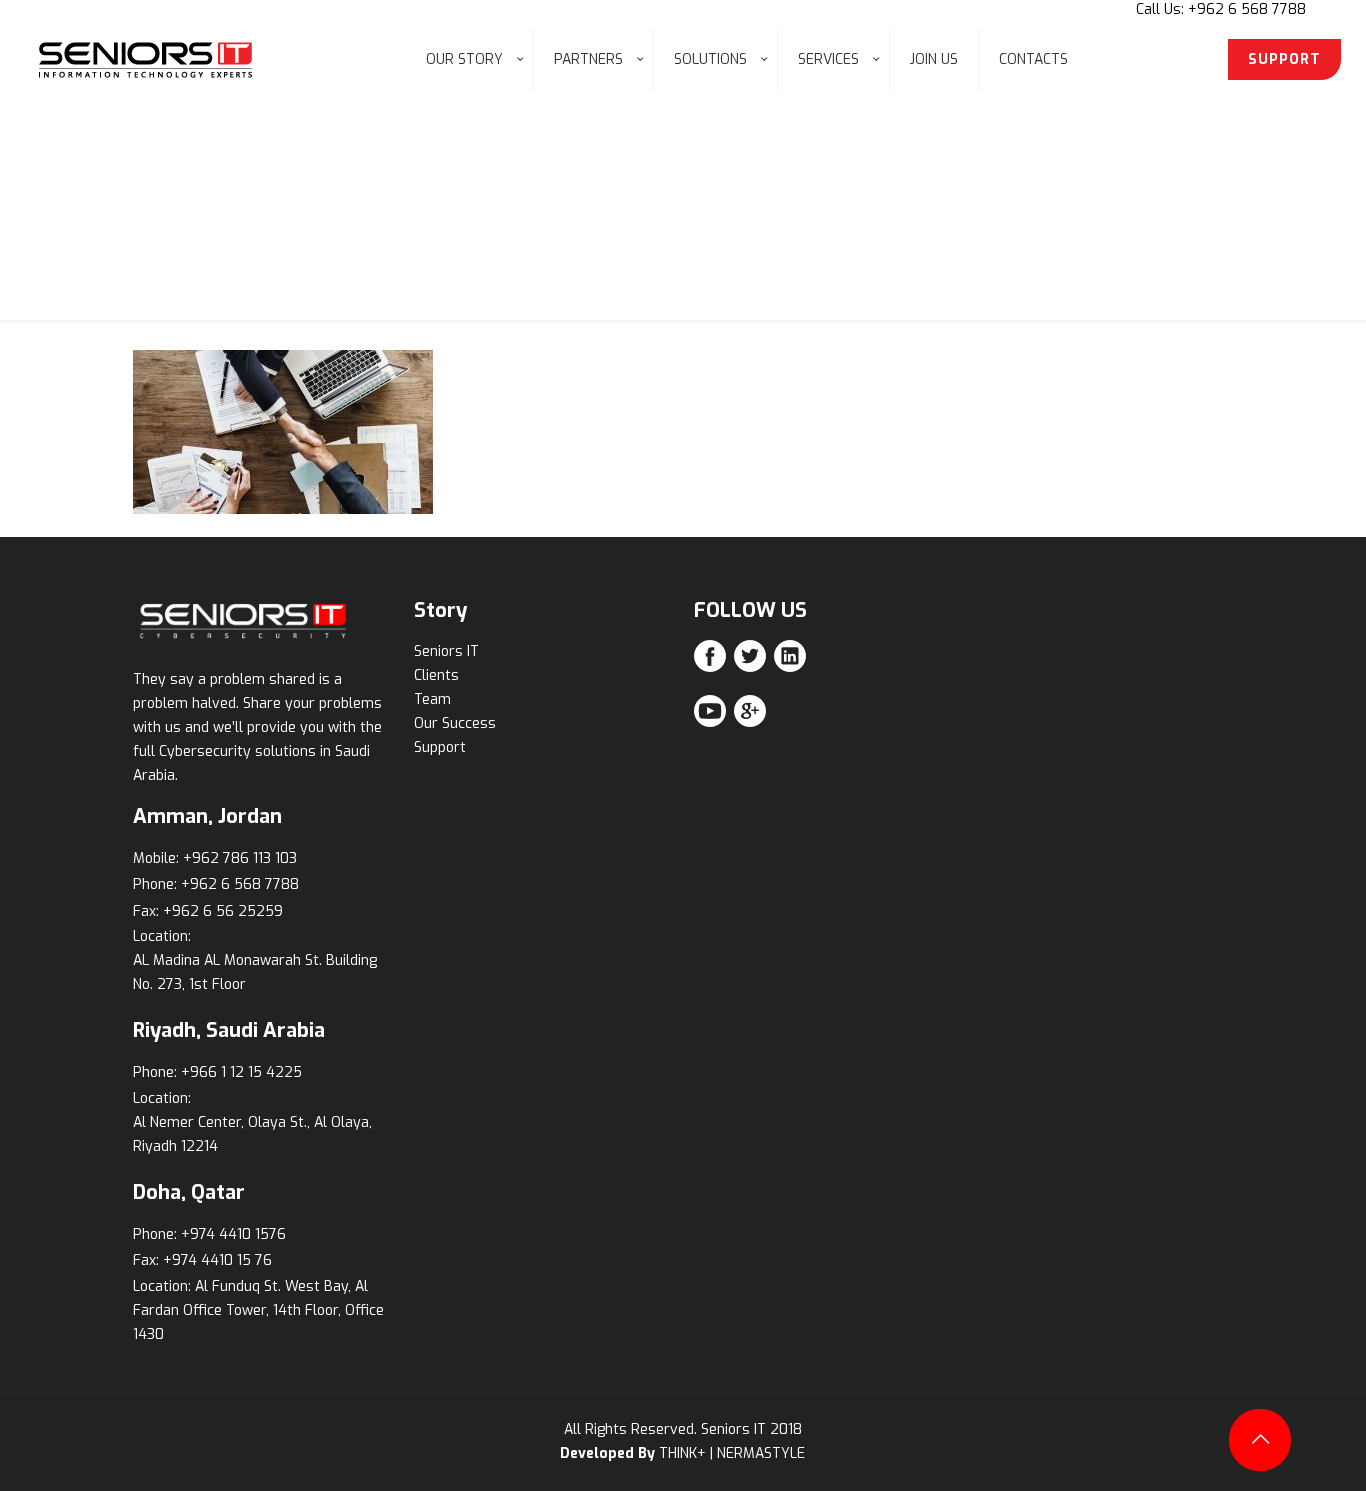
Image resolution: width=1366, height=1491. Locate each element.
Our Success (455, 723)
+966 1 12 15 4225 (241, 1072)
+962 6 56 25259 (223, 911)
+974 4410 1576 (233, 1234)
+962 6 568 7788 (240, 884)
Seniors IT (446, 651)
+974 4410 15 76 (217, 1260)
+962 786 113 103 (240, 858)
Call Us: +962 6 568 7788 (1221, 9)
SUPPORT (1284, 59)
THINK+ (682, 1453)
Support (440, 747)
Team (432, 699)
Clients (436, 675)
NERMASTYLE (761, 1453)
